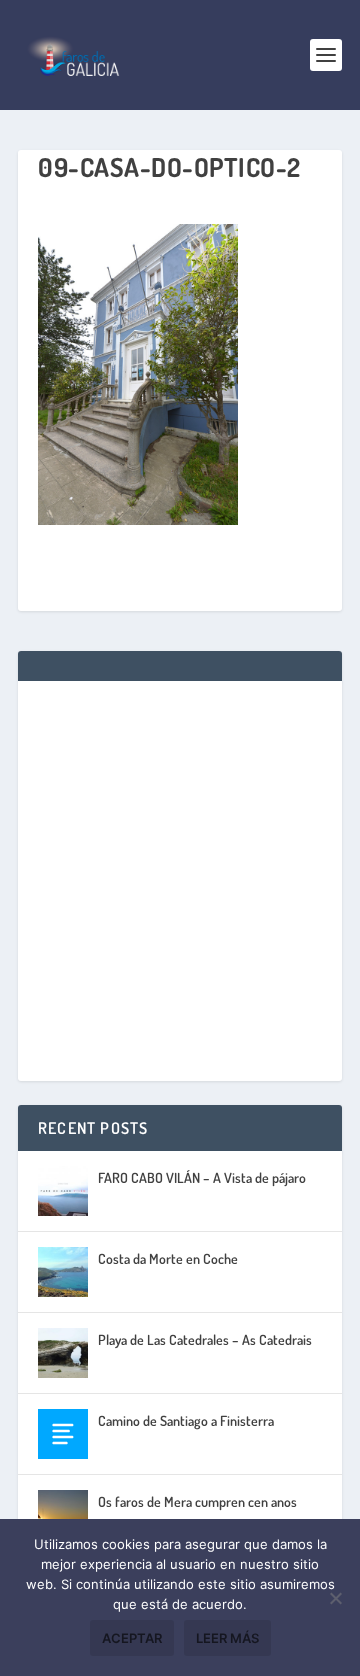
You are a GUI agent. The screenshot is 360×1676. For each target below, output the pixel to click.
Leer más (227, 1638)
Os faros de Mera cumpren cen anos (197, 1501)
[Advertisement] (180, 881)
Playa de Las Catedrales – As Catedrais (205, 1339)
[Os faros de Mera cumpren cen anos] (63, 1515)
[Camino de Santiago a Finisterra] (63, 1434)
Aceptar (132, 1638)
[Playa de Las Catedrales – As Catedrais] (63, 1353)
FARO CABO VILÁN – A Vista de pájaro (202, 1177)
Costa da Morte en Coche (168, 1258)
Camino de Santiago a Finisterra (186, 1420)
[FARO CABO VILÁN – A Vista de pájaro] (63, 1191)
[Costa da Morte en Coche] (63, 1272)
